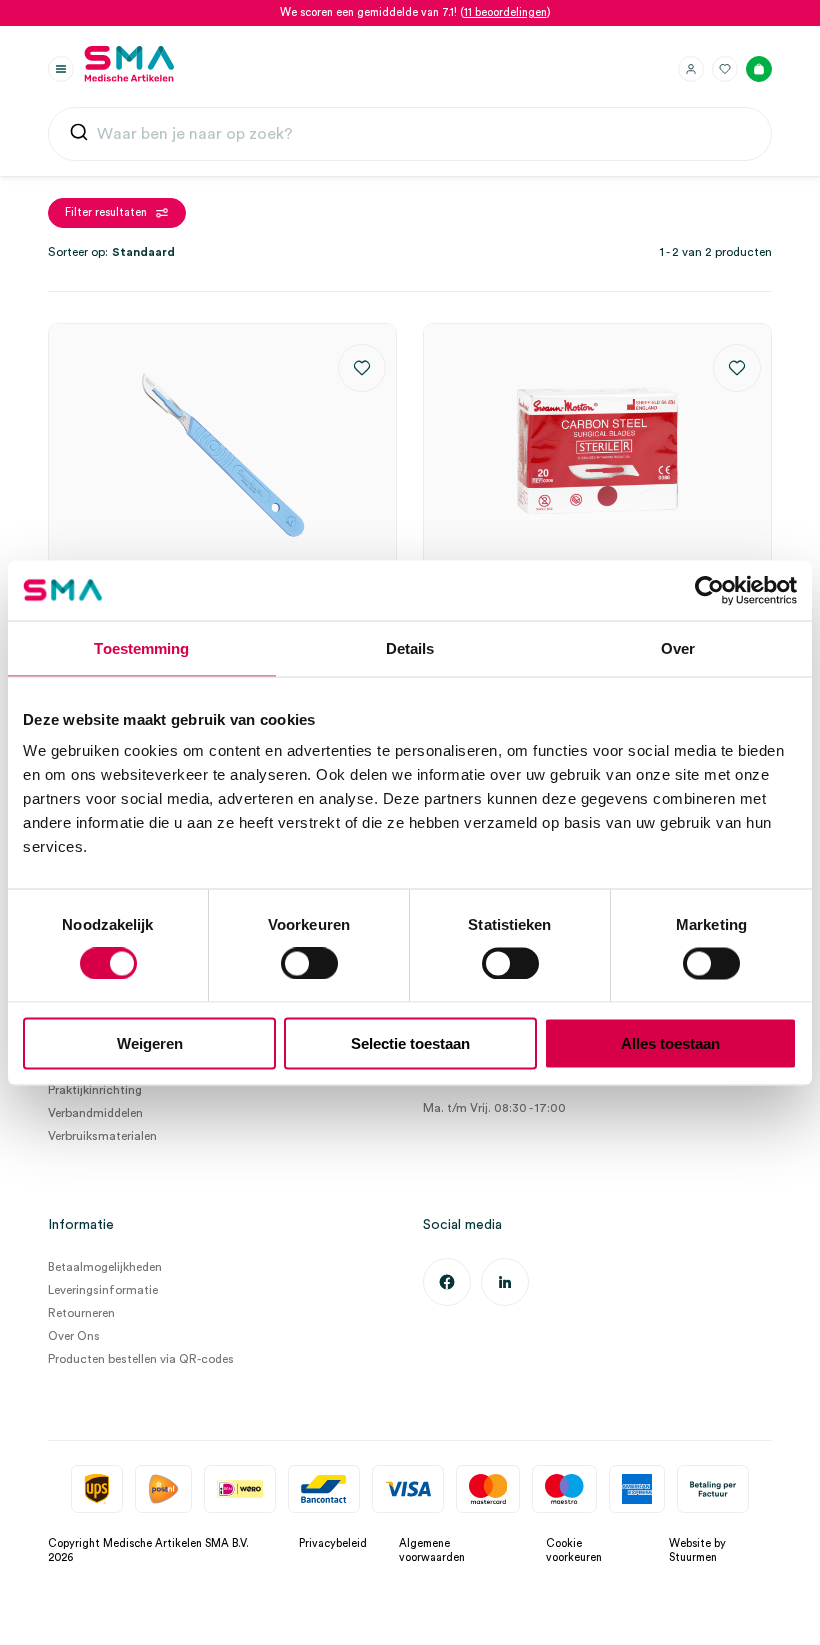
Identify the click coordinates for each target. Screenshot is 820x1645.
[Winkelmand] (759, 69)
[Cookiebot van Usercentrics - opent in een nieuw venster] (709, 590)
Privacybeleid (333, 1543)
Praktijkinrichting (95, 1090)
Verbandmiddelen (95, 1113)
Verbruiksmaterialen (102, 1136)
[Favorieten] (725, 69)
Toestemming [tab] (141, 647)
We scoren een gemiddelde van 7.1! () (415, 12)
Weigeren (150, 1043)
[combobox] (410, 134)
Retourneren (81, 1313)
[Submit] (79, 134)
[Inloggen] (691, 69)
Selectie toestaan (410, 1043)
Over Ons (74, 1336)
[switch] (309, 963)
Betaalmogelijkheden (105, 1267)
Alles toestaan (670, 1043)
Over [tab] (678, 647)
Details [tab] (410, 647)
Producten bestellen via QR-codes (141, 1359)
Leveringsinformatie (103, 1290)
